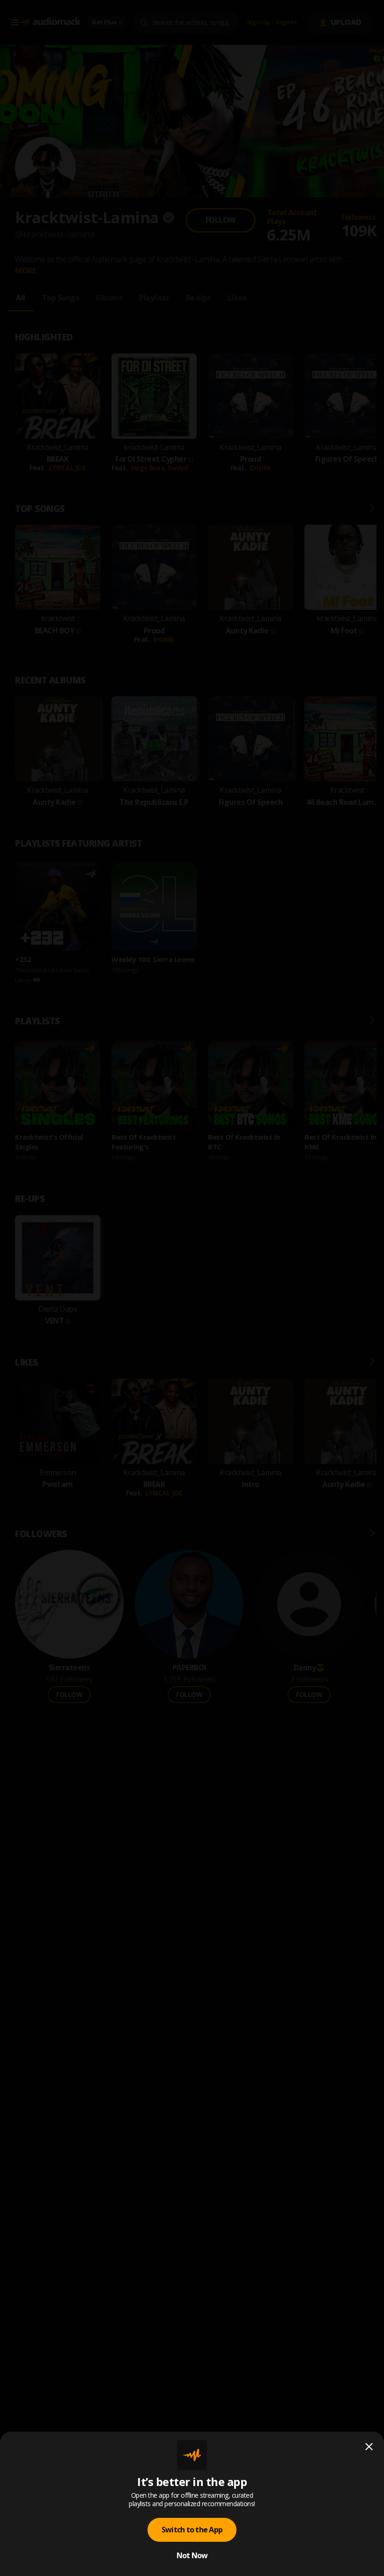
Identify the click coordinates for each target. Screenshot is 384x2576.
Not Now (192, 2555)
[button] (192, 1288)
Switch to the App (192, 2530)
